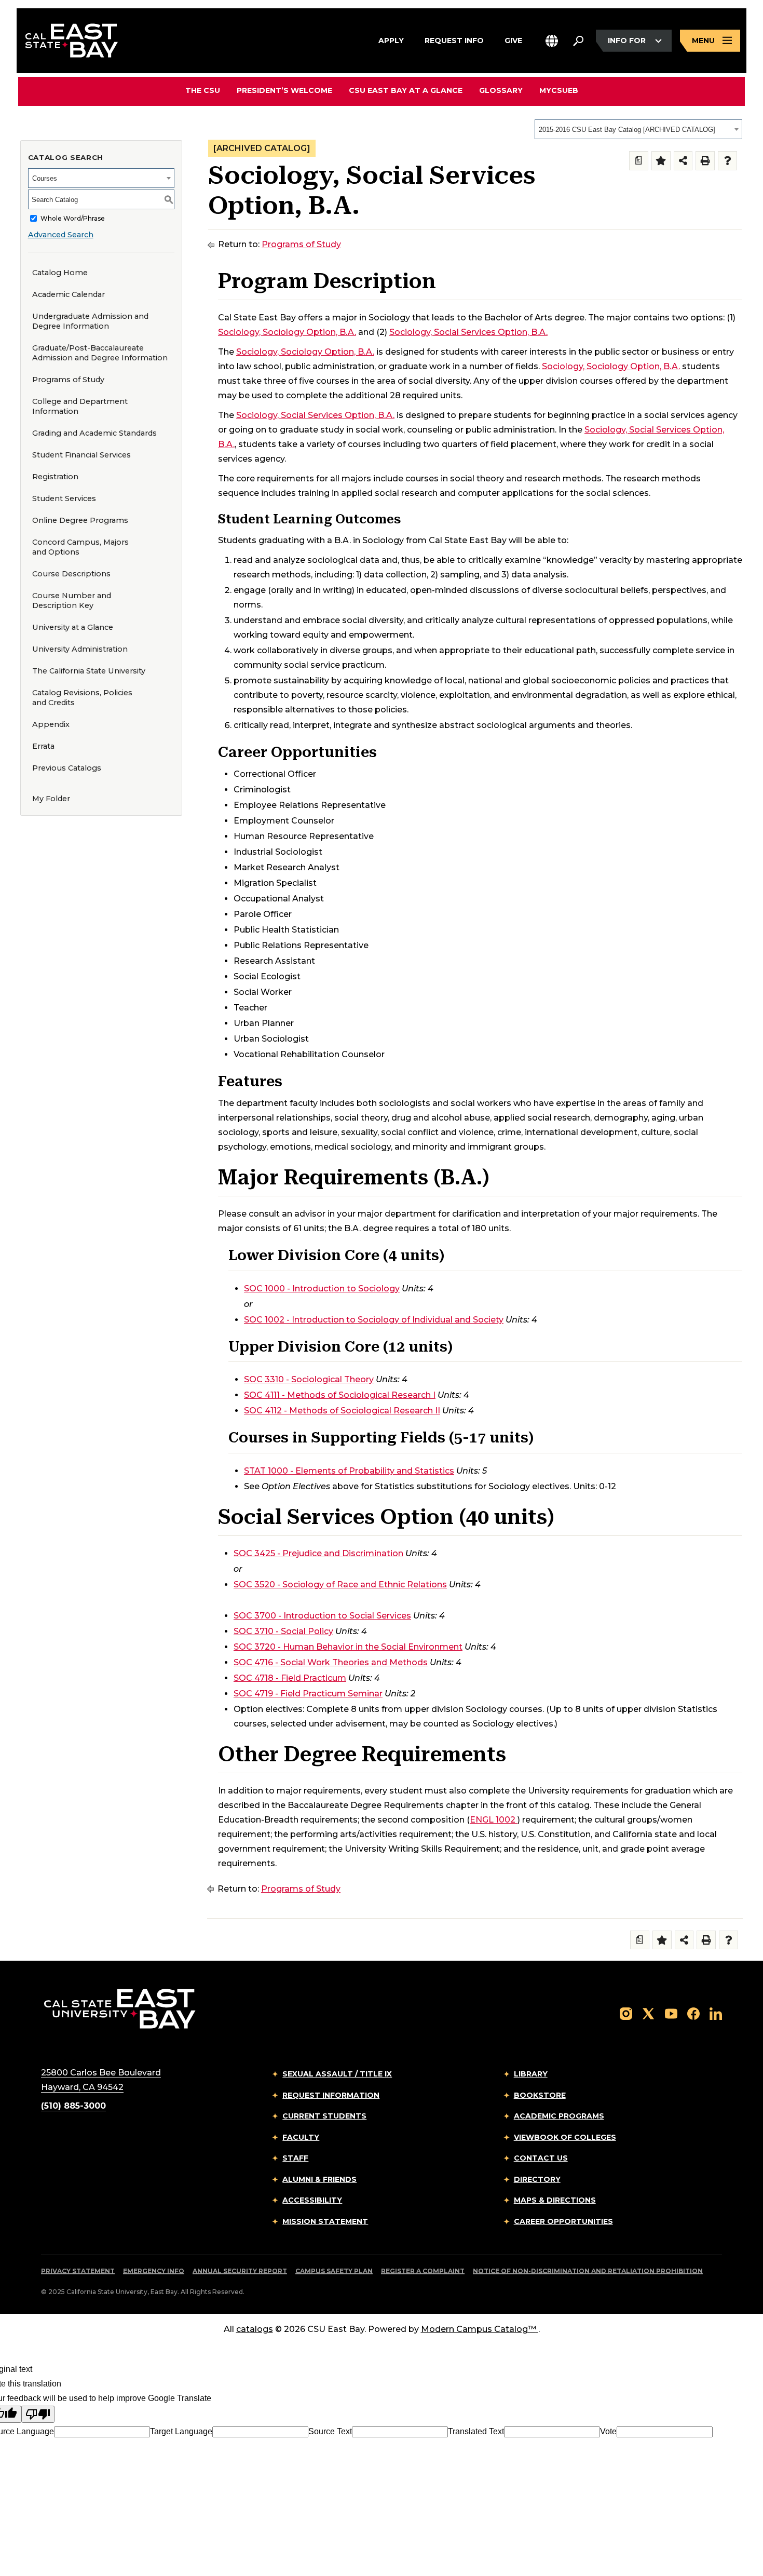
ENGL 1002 (493, 1820)
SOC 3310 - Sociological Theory (309, 1379)
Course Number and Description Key (72, 601)
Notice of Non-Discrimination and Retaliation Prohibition (588, 2271)
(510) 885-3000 (73, 2106)
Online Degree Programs (80, 520)
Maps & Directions (555, 2200)
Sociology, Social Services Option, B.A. (468, 332)
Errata (43, 746)
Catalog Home (60, 273)
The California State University (89, 671)
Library (531, 2074)
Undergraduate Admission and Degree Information (90, 321)
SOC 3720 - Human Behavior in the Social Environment (348, 1647)
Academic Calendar (69, 294)
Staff (295, 2158)
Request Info (454, 40)
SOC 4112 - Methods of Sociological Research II (342, 1411)
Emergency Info (154, 2271)
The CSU (203, 90)
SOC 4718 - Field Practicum (290, 1678)
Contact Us (541, 2158)
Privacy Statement (78, 2271)
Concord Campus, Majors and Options (80, 547)
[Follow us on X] (648, 2013)
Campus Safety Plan (334, 2271)
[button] (552, 41)
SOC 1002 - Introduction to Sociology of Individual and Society (374, 1320)
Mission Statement (325, 2221)
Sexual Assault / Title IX (337, 2074)
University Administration (80, 649)
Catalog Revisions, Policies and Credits (82, 698)
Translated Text (476, 2431)
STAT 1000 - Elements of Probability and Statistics (349, 1471)
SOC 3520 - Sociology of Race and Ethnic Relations (340, 1584)
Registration (55, 477)
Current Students (324, 2116)
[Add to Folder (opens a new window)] (661, 161)
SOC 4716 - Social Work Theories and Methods (331, 1662)
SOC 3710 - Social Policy (283, 1631)
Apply (391, 40)
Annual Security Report (240, 2271)
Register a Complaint (423, 2271)
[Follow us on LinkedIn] (716, 2013)
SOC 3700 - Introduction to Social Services (322, 1616)
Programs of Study (68, 380)
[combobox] (638, 129)
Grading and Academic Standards (94, 433)
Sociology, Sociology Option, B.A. (287, 332)
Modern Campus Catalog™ (479, 2329)
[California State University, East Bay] (120, 2009)
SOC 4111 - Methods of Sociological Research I (340, 1395)
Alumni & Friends (319, 2179)
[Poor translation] (38, 2414)
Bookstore (540, 2095)
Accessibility (312, 2200)
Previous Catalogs (67, 768)
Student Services (64, 498)
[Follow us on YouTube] (671, 2013)
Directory (537, 2179)
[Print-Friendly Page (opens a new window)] (705, 161)
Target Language (181, 2431)
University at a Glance (73, 627)
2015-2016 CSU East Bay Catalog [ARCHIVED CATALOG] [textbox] (627, 130)
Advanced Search (61, 235)
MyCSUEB (559, 90)
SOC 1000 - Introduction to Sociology (322, 1289)
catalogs (255, 2329)
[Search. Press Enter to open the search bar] (578, 41)
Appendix (51, 724)
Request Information (331, 2095)
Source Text (330, 2431)
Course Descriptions (71, 574)
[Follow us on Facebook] (693, 2013)
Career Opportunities (563, 2221)
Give (513, 40)
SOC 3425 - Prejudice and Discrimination (318, 1553)
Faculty (301, 2137)
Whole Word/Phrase (73, 218)
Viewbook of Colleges (565, 2137)
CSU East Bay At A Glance (406, 90)
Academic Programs (559, 2116)
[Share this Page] (683, 161)
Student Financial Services (81, 455)
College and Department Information (80, 406)
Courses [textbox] (45, 178)
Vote (608, 2431)
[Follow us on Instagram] (626, 2013)
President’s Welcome (284, 90)
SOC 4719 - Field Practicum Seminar (308, 1694)
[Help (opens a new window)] (727, 161)
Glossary (501, 90)
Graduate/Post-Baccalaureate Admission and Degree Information (100, 353)
